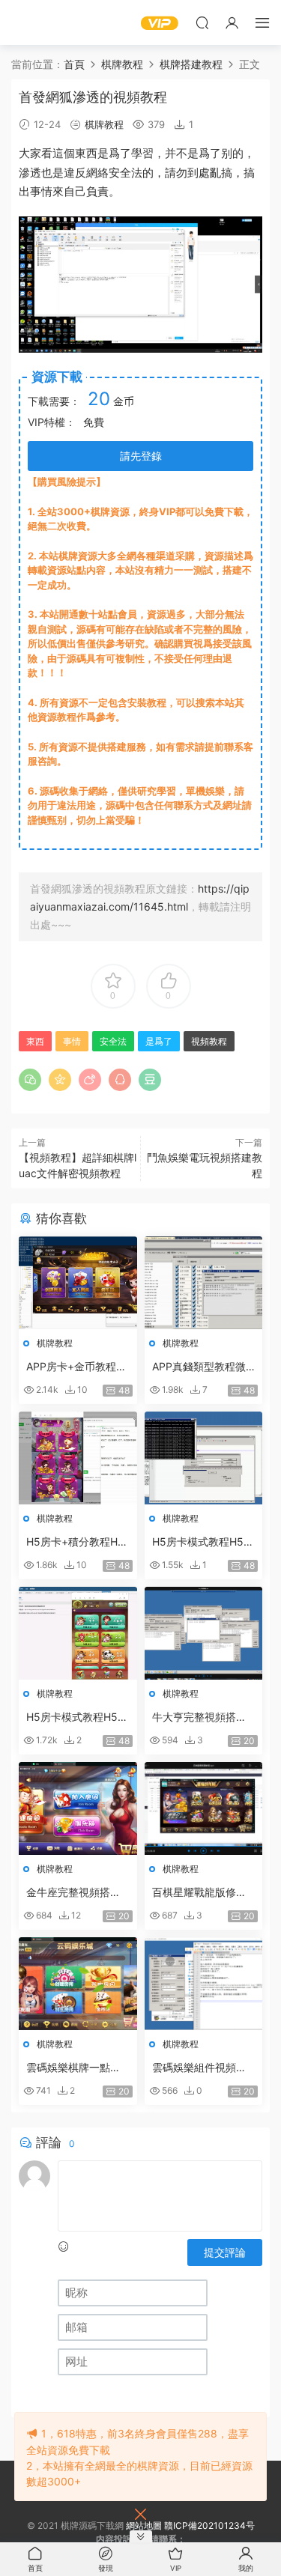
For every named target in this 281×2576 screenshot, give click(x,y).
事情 (41, 191)
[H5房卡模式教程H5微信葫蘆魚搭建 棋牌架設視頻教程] (204, 1458)
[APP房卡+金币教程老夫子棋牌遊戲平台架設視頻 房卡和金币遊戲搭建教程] (78, 1283)
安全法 (126, 173)
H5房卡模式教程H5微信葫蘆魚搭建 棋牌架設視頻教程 (203, 1542)
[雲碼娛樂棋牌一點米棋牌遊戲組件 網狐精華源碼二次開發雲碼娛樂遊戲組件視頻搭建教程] (78, 1984)
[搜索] (202, 22)
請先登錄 (141, 456)
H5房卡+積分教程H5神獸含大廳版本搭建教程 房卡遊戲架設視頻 (75, 1542)
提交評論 (225, 2252)
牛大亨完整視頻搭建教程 (199, 1717)
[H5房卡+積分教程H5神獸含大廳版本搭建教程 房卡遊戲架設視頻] (78, 1458)
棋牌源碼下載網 (34, 22)
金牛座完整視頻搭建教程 (73, 1893)
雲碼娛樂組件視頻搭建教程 (199, 2068)
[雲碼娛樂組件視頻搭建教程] (204, 1984)
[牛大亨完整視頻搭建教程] (204, 1633)
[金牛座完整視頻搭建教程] (78, 1808)
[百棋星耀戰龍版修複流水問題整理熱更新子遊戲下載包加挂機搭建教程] (204, 1808)
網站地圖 (144, 2525)
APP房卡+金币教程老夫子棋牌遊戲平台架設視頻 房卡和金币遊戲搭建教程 (76, 1367)
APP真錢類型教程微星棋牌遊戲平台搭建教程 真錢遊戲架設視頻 (201, 1367)
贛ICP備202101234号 (209, 2525)
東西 (86, 153)
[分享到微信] (30, 1080)
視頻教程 (209, 1041)
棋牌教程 (104, 124)
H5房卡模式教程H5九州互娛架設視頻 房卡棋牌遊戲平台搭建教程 (77, 1717)
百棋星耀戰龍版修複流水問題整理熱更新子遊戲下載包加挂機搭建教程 (199, 1893)
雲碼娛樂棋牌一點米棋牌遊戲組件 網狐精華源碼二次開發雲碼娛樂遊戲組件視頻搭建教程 (75, 2068)
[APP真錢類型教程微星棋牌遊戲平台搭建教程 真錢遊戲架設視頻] (204, 1283)
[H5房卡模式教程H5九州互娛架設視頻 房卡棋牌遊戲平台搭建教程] (78, 1633)
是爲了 (114, 153)
